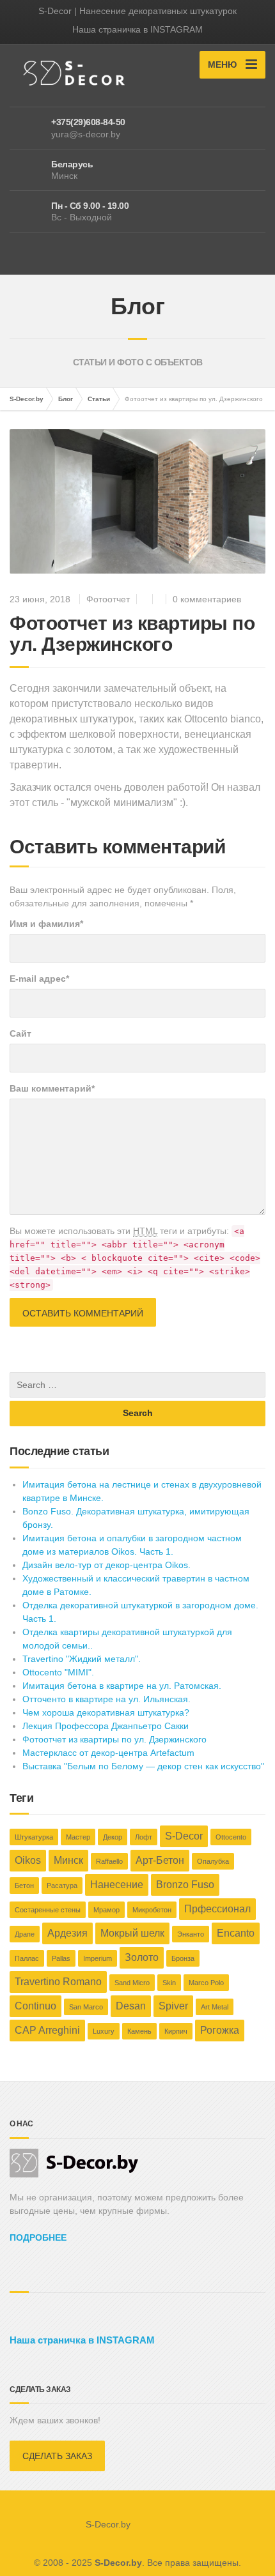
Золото (142, 1957)
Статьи (99, 399)
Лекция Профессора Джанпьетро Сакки (106, 1726)
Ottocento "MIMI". (58, 1672)
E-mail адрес (39, 979)
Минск (68, 1860)
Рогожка (220, 2030)
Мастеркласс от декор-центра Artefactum (108, 1753)
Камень (139, 2031)
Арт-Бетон (160, 1860)
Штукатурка (34, 1837)
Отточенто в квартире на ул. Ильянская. (106, 1699)
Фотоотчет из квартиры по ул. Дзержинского (114, 1739)
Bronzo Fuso (185, 1885)
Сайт (20, 1033)
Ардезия (67, 1933)
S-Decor (184, 1836)
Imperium (98, 1958)
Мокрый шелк (132, 1933)
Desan (131, 2006)
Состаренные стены (48, 1910)
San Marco (86, 2007)
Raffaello (109, 1861)
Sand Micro (132, 1983)
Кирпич (176, 2031)
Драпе (25, 1934)
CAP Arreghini (47, 2030)
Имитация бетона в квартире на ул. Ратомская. (122, 1686)
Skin (169, 1983)
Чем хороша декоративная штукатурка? (106, 1712)
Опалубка (213, 1861)
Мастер (78, 1837)
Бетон (24, 1886)
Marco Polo (206, 1983)
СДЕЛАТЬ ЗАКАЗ (57, 2456)
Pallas (61, 1958)
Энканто (191, 1934)
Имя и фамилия (46, 924)
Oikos (28, 1860)
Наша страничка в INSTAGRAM (137, 29)
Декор (113, 1837)
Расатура (62, 1886)
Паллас (27, 1958)
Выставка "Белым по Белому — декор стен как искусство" (143, 1766)
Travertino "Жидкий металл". (82, 1659)
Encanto (236, 1933)
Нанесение (117, 1885)
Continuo (35, 2006)
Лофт (144, 1837)
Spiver (173, 2006)
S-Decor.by (27, 399)
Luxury (104, 2031)
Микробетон (152, 1910)
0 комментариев (207, 599)
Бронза (183, 1958)
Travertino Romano (58, 1982)
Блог (66, 399)
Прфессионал (217, 1909)
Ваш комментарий (52, 1088)
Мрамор (106, 1910)
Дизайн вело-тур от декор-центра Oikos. (106, 1565)
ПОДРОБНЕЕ (38, 2237)
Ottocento (231, 1837)
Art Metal (215, 2007)
